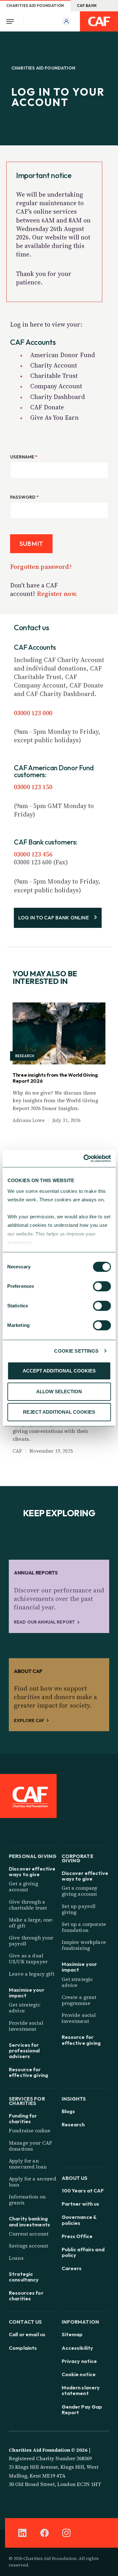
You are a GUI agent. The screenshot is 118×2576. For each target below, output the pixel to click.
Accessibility (78, 2348)
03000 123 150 (33, 787)
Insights (74, 2098)
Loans (16, 2258)
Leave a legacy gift (32, 1974)
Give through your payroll (31, 1941)
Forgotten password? (41, 567)
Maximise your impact (27, 1993)
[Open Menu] (12, 21)
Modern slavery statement (81, 2390)
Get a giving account (23, 1886)
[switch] (102, 1286)
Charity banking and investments (29, 2221)
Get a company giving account (80, 1891)
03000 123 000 (33, 713)
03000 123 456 (33, 854)
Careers (72, 2268)
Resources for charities (26, 2296)
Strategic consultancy (24, 2277)
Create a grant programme (79, 2000)
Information (81, 2321)
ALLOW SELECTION (59, 1392)
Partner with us (81, 2204)
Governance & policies (79, 2220)
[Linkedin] (22, 2533)
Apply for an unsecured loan (28, 2164)
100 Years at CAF (83, 2191)
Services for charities (27, 2100)
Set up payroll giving (79, 1909)
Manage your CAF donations (31, 2146)
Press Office (77, 2236)
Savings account (28, 2246)
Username (24, 457)
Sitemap (72, 2334)
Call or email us (27, 2334)
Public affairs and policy (83, 2252)
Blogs (68, 2111)
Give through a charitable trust (28, 1905)
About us (75, 2178)
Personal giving (33, 1856)
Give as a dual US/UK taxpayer (28, 1959)
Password (24, 497)
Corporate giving (78, 1858)
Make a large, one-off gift (31, 1923)
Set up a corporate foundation (84, 1927)
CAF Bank (87, 6)
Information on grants (27, 2200)
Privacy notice (79, 2361)
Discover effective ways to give (32, 1872)
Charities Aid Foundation (35, 6)
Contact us (25, 2321)
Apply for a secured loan (33, 2182)
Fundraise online (30, 2130)
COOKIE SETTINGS (76, 1351)
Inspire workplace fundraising (84, 1945)
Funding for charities (23, 2119)
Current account (29, 2234)
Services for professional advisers (24, 2051)
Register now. (57, 594)
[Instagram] (66, 2533)
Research (73, 2124)
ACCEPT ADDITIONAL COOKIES (59, 1371)
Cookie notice (79, 2374)
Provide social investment (26, 2026)
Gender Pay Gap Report (82, 2410)
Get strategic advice (25, 2008)
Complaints (23, 2348)
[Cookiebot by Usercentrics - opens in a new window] (84, 1159)
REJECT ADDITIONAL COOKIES (59, 1412)
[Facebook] (44, 2533)
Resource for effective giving (28, 2072)
